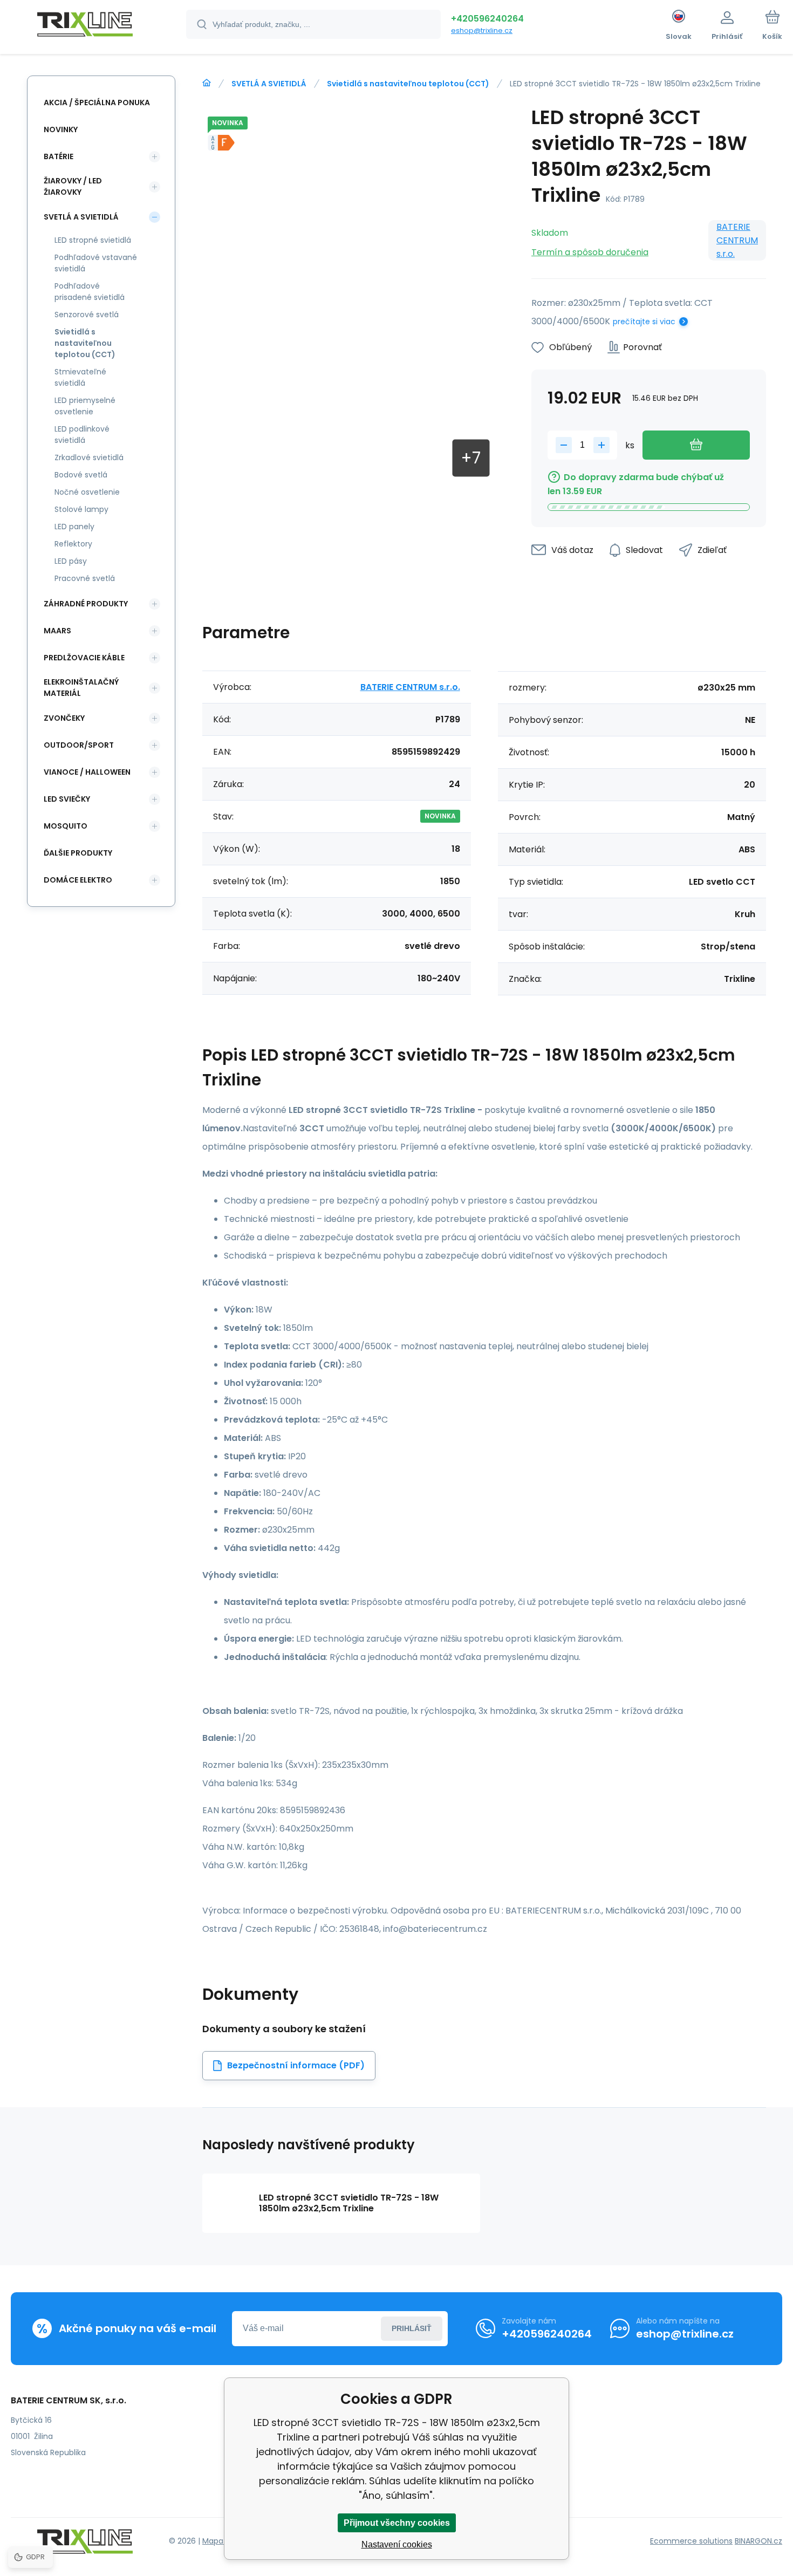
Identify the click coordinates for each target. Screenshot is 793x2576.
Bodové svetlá (81, 475)
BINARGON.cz (758, 2541)
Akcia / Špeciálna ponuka (97, 103)
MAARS (57, 631)
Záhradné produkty (86, 604)
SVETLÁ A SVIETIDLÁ (269, 84)
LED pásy (71, 561)
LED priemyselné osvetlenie (85, 406)
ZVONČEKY (64, 718)
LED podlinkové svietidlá (82, 435)
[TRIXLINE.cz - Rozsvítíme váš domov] (207, 83)
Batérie (59, 156)
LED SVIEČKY (67, 799)
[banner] (85, 26)
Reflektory (73, 544)
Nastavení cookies (397, 2544)
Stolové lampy (81, 509)
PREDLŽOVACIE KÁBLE (84, 658)
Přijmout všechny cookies (397, 2523)
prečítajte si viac (644, 322)
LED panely (74, 527)
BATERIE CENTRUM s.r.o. (737, 240)
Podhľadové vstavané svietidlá (96, 263)
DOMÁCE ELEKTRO (78, 880)
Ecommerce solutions (691, 2541)
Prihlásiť (412, 2328)
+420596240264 (487, 19)
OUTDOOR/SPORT (79, 745)
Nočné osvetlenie (87, 492)
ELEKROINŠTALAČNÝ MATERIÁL (81, 688)
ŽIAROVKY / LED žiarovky (73, 186)
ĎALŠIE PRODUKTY (78, 853)
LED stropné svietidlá (93, 240)
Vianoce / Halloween (87, 772)
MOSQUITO (66, 826)
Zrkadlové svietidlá (89, 457)
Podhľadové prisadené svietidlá (90, 292)
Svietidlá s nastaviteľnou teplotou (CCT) (408, 84)
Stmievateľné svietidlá (80, 377)
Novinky (61, 129)
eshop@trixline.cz (482, 30)
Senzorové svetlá (87, 315)
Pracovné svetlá (85, 578)
